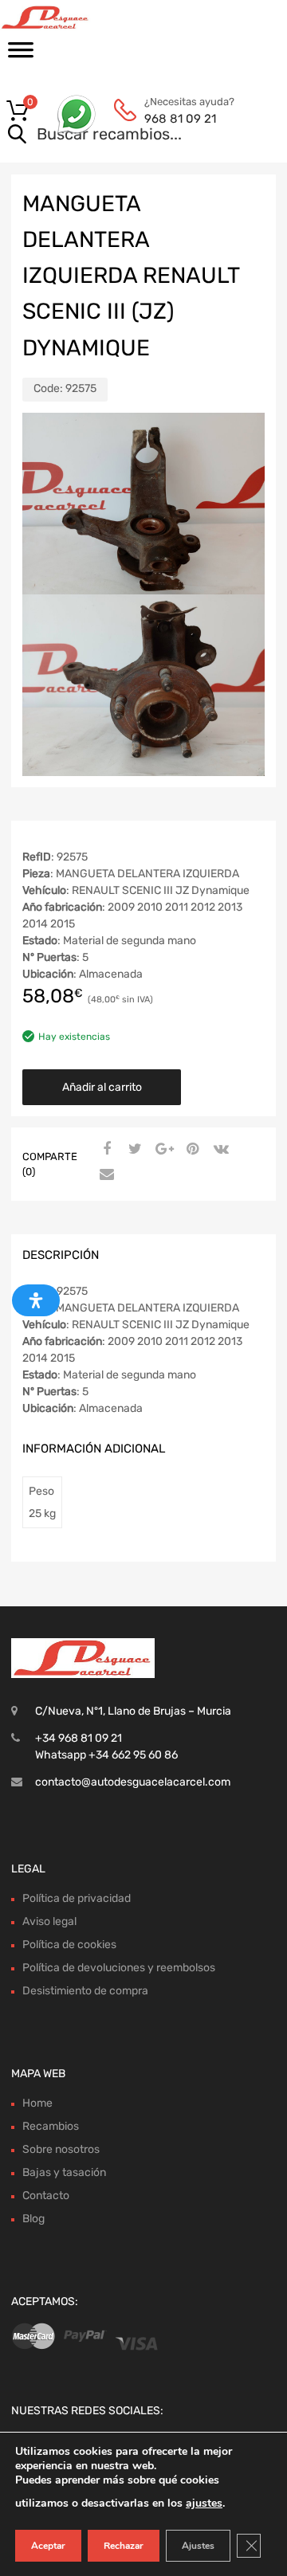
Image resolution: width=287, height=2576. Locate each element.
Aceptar (48, 2546)
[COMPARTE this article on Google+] (162, 1150)
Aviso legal (49, 1921)
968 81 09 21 (180, 119)
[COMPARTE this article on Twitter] (133, 1150)
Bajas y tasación (64, 2172)
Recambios (51, 2126)
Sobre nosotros (61, 2149)
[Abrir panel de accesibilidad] (36, 1300)
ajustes (204, 2503)
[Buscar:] (121, 135)
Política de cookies (69, 1945)
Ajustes (198, 2546)
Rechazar (124, 2546)
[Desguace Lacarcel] (80, 18)
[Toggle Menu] (21, 55)
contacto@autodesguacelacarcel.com (133, 1782)
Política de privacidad (77, 1898)
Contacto (46, 2196)
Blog (33, 2219)
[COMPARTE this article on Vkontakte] (219, 1150)
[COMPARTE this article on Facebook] (104, 1150)
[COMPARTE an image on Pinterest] (191, 1150)
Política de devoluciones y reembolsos (119, 1968)
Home (37, 2103)
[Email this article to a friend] (104, 1175)
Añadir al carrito (102, 1087)
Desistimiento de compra (85, 1991)
